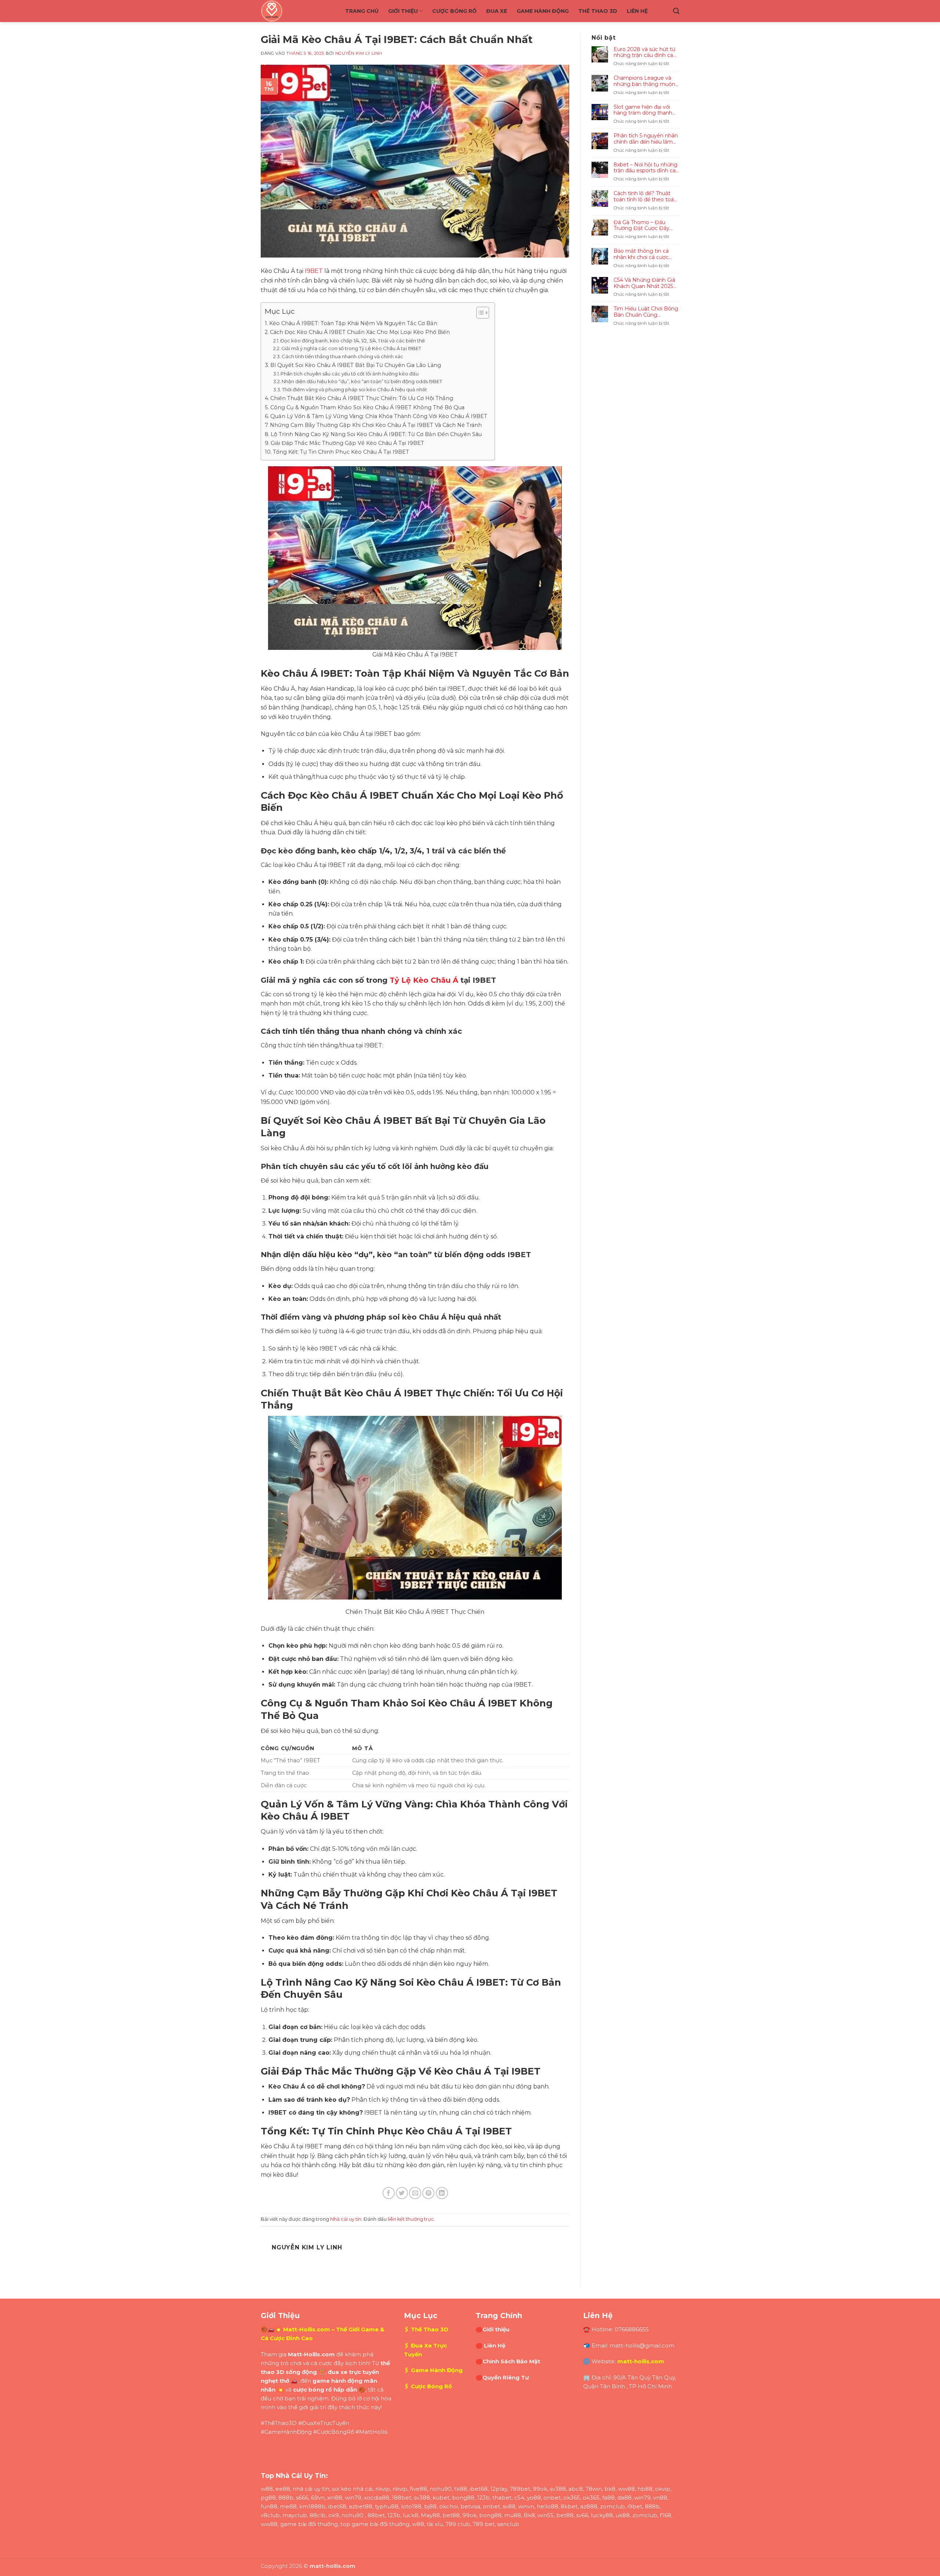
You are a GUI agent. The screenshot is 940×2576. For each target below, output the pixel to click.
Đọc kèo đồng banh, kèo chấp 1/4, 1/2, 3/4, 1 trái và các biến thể (352, 341)
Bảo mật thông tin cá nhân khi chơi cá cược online (641, 254)
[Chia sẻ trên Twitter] (402, 2193)
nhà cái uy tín (311, 2489)
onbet (552, 2498)
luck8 (411, 2515)
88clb (318, 2515)
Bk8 (529, 2515)
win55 (546, 2515)
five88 (418, 2489)
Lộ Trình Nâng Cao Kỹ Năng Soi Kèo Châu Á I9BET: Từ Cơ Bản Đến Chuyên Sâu (376, 434)
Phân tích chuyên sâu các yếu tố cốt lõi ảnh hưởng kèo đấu (350, 374)
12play (499, 2489)
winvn (526, 2506)
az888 (589, 2506)
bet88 (451, 2515)
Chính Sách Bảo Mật (511, 2361)
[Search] (676, 11)
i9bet (635, 2506)
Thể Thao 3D (598, 11)
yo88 (534, 2498)
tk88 (461, 2489)
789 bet (484, 2524)
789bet (520, 2489)
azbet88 (361, 2506)
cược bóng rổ (312, 2390)
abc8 (576, 2489)
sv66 (582, 2515)
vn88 (660, 2498)
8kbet (569, 2506)
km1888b (312, 2506)
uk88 (623, 2515)
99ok (540, 2489)
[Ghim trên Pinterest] (428, 2193)
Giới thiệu (403, 11)
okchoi (449, 2506)
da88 (624, 2498)
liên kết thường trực (411, 2219)
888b (286, 2498)
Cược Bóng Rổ (454, 11)
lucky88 (602, 2515)
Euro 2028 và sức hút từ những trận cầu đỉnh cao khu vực (645, 53)
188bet (402, 2498)
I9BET (314, 271)
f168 (666, 2515)
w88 (267, 2489)
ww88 (626, 2489)
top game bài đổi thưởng (375, 2524)
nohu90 (441, 2489)
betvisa (470, 2506)
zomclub (612, 2506)
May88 (430, 2515)
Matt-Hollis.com (307, 2329)
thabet (502, 2498)
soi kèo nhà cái (352, 2489)
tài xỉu (435, 2524)
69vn (318, 2498)
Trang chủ (362, 11)
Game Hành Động (543, 11)
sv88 (509, 2506)
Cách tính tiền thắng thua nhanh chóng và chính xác (342, 356)
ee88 (283, 2489)
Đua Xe (497, 11)
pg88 (268, 2498)
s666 (302, 2498)
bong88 (463, 2498)
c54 (519, 2498)
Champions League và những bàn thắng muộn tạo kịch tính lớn (644, 81)
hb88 (645, 2489)
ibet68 (479, 2489)
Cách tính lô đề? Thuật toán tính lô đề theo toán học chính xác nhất (645, 197)
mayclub (295, 2515)
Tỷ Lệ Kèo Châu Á (424, 980)
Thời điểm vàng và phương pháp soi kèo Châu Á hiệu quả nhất (355, 389)
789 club (458, 2524)
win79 (353, 2498)
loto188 (411, 2506)
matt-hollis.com (641, 2361)
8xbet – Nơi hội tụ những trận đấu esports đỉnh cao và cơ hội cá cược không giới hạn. (646, 168)
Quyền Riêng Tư (506, 2377)
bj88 (430, 2506)
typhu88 (387, 2506)
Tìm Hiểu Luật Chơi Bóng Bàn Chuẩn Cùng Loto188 (646, 312)
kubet (441, 2498)
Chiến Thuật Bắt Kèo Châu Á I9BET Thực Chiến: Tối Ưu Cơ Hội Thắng (362, 398)
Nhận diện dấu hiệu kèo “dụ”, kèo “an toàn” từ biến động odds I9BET (362, 381)
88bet (376, 2515)
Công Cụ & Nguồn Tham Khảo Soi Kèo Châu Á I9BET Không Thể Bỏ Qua (367, 407)
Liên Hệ (637, 11)
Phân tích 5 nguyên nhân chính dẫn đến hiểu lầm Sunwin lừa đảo (646, 139)
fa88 (608, 2498)
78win (594, 2489)
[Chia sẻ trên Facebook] (389, 2193)
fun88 (269, 2506)
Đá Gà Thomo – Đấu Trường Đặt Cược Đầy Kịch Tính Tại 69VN (641, 226)
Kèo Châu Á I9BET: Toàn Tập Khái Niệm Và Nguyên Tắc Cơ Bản (353, 323)
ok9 (334, 2515)
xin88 (335, 2498)
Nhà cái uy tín (346, 2219)
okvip (663, 2489)
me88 (288, 2506)
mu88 (513, 2515)
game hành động (337, 2381)
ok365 (572, 2498)
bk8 (610, 2489)
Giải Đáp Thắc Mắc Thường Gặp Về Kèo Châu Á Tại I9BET (347, 443)
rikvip (383, 2489)
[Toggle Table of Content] (479, 313)
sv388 (558, 2489)
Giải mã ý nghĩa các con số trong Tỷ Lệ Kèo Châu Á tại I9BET (351, 348)
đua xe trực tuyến (353, 2372)
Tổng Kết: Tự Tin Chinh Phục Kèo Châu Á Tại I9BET (341, 452)
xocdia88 (377, 2498)
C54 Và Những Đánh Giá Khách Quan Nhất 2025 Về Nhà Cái (644, 283)
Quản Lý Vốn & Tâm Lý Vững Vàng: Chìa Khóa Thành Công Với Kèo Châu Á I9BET (379, 416)
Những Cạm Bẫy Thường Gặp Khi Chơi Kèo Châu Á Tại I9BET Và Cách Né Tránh (376, 425)
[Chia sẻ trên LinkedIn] (442, 2193)
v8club (270, 2515)
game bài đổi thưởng (309, 2524)
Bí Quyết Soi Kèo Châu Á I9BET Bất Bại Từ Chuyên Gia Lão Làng (356, 365)
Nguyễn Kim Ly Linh (359, 53)
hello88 (547, 2506)
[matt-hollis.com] (297, 11)
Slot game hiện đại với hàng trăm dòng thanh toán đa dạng (643, 110)
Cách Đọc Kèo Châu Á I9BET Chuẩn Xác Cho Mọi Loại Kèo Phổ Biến (360, 332)
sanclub (508, 2524)
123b (483, 2498)
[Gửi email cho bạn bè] (415, 2193)
